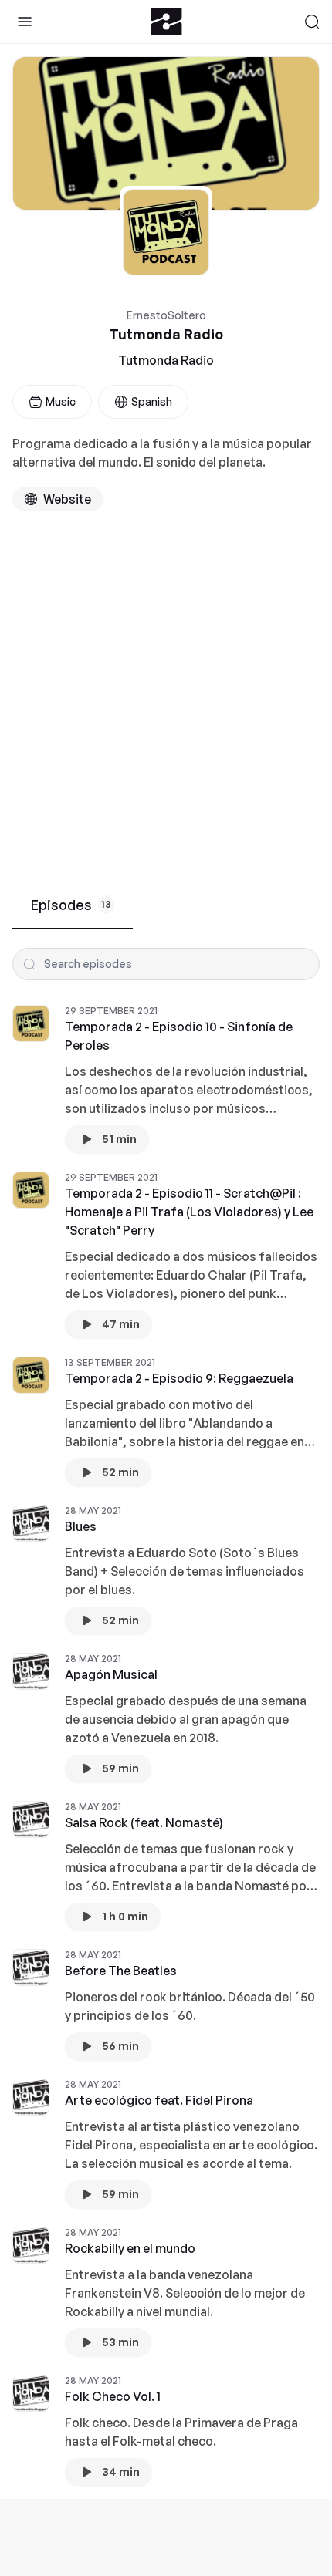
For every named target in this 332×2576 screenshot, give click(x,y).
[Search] (312, 22)
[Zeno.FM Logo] (166, 22)
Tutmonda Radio (166, 360)
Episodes (71, 905)
